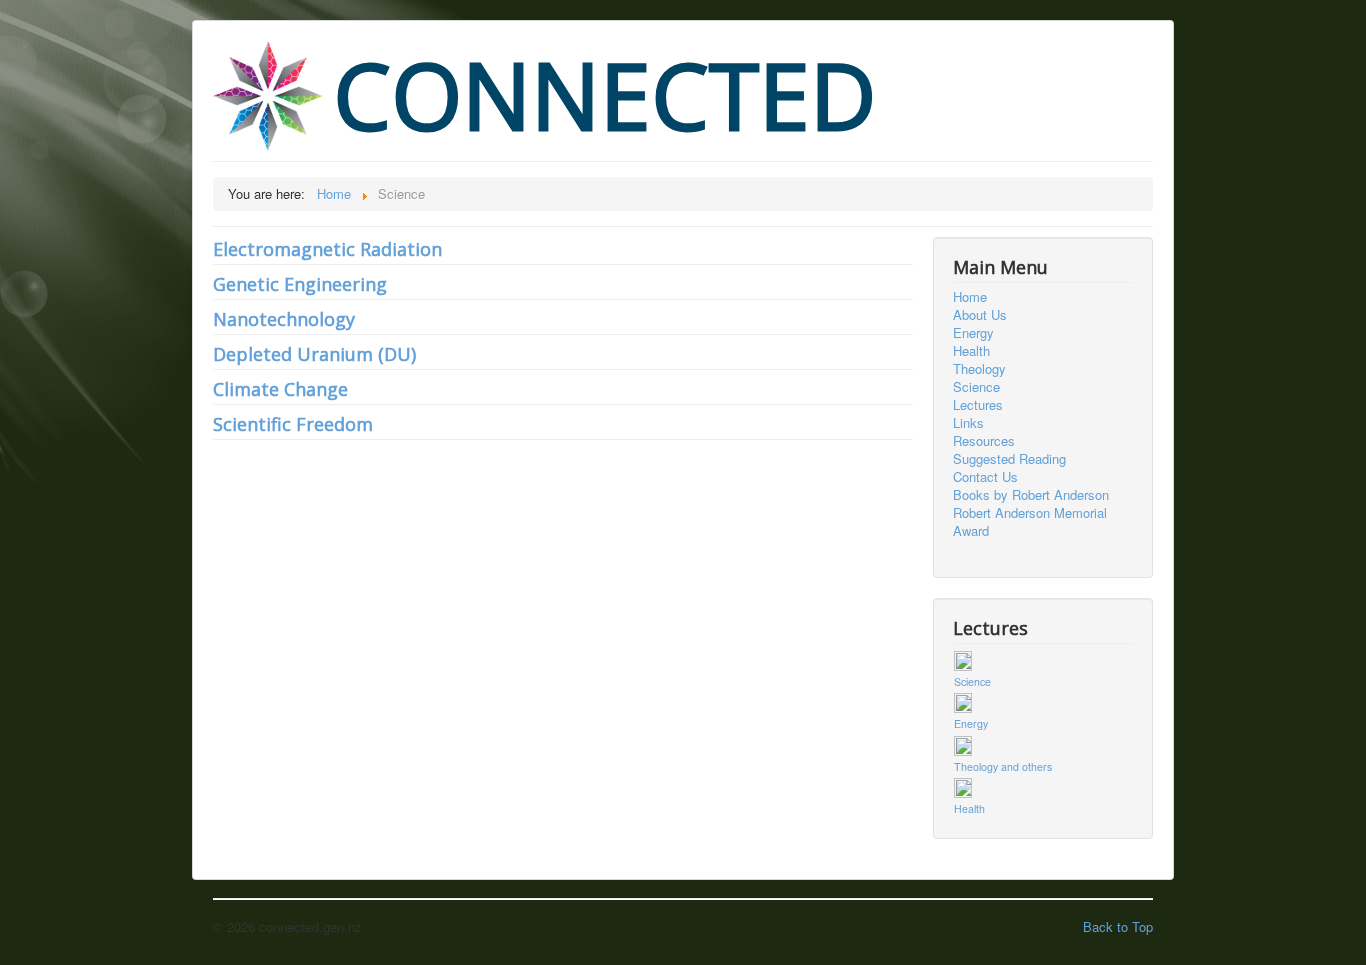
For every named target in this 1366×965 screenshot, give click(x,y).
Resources (984, 441)
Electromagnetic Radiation (327, 249)
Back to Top (1118, 926)
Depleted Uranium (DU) (314, 354)
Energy (973, 333)
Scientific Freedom (293, 424)
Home (970, 297)
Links (968, 423)
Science (976, 387)
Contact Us (985, 477)
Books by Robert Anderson (1031, 495)
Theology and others (1003, 766)
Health (971, 351)
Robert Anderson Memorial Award (1030, 522)
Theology (979, 369)
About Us (980, 315)
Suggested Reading (1009, 459)
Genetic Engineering (300, 284)
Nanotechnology (284, 319)
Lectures (978, 405)
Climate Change (280, 389)
